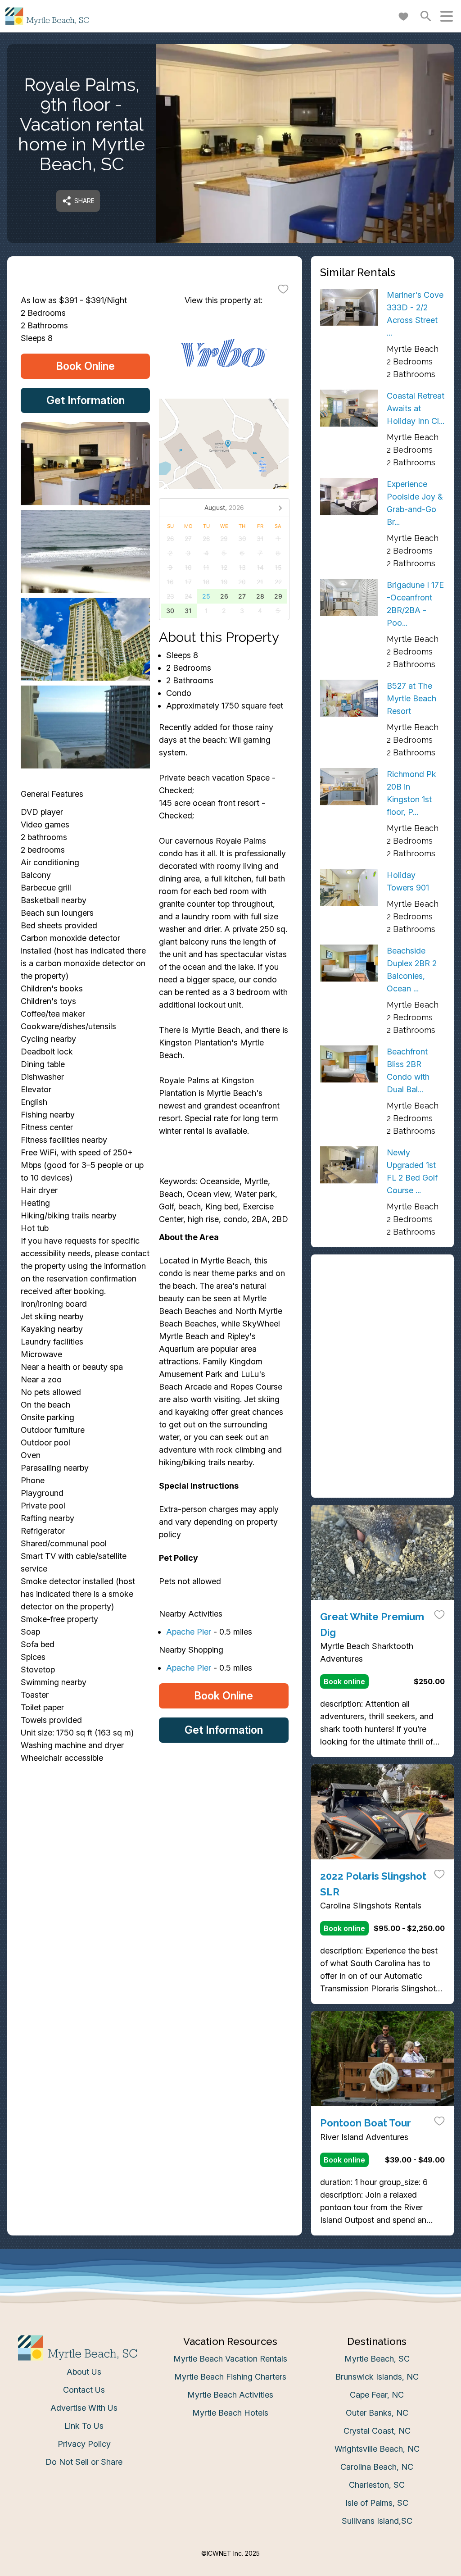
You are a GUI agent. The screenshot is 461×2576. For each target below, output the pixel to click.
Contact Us (84, 2390)
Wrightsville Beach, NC (377, 2449)
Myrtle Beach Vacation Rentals (230, 2359)
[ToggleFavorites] (283, 289)
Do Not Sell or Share (84, 2462)
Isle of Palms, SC (377, 2503)
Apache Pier (189, 1632)
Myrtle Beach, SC (377, 2359)
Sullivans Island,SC (377, 2521)
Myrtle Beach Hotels (230, 2413)
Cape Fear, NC (377, 2395)
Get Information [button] (86, 400)
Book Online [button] (85, 366)
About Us (84, 2372)
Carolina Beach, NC (377, 2467)
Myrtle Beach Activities (230, 2395)
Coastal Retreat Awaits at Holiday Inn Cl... (416, 408)
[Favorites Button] (403, 16)
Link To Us (84, 2426)
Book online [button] (344, 1681)
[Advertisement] (382, 1320)
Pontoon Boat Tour (366, 2123)
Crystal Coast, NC (377, 2431)
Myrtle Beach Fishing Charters (230, 2377)
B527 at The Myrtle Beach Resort (411, 698)
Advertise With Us (84, 2408)
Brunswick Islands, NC (377, 2377)
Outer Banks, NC (377, 2413)
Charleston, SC (377, 2485)
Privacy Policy (84, 2444)
